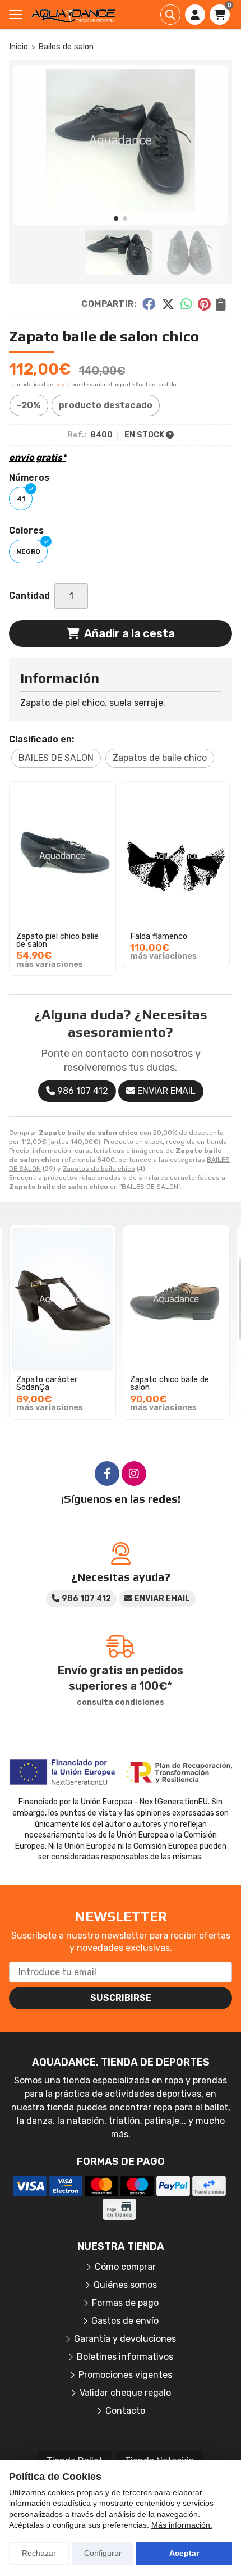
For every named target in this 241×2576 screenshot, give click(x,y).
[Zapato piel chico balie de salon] (62, 856)
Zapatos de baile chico (99, 1169)
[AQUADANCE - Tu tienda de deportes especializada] (73, 15)
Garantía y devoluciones (125, 2339)
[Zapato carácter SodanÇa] (62, 1300)
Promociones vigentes (125, 2375)
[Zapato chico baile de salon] (176, 1300)
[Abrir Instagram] (134, 1474)
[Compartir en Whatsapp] (186, 304)
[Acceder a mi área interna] (195, 15)
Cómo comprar (125, 2267)
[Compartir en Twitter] (168, 304)
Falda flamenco (159, 936)
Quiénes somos (125, 2285)
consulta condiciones (121, 1703)
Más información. (182, 2525)
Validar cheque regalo (125, 2393)
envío (62, 385)
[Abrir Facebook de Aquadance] (107, 1474)
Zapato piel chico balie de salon (57, 940)
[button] (116, 218)
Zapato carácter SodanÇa (47, 1383)
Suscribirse (121, 1998)
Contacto (125, 2411)
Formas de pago (125, 2303)
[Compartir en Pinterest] (204, 304)
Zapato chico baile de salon (170, 1383)
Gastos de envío (125, 2321)
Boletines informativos (125, 2357)
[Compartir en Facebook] (149, 304)
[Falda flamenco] (176, 856)
